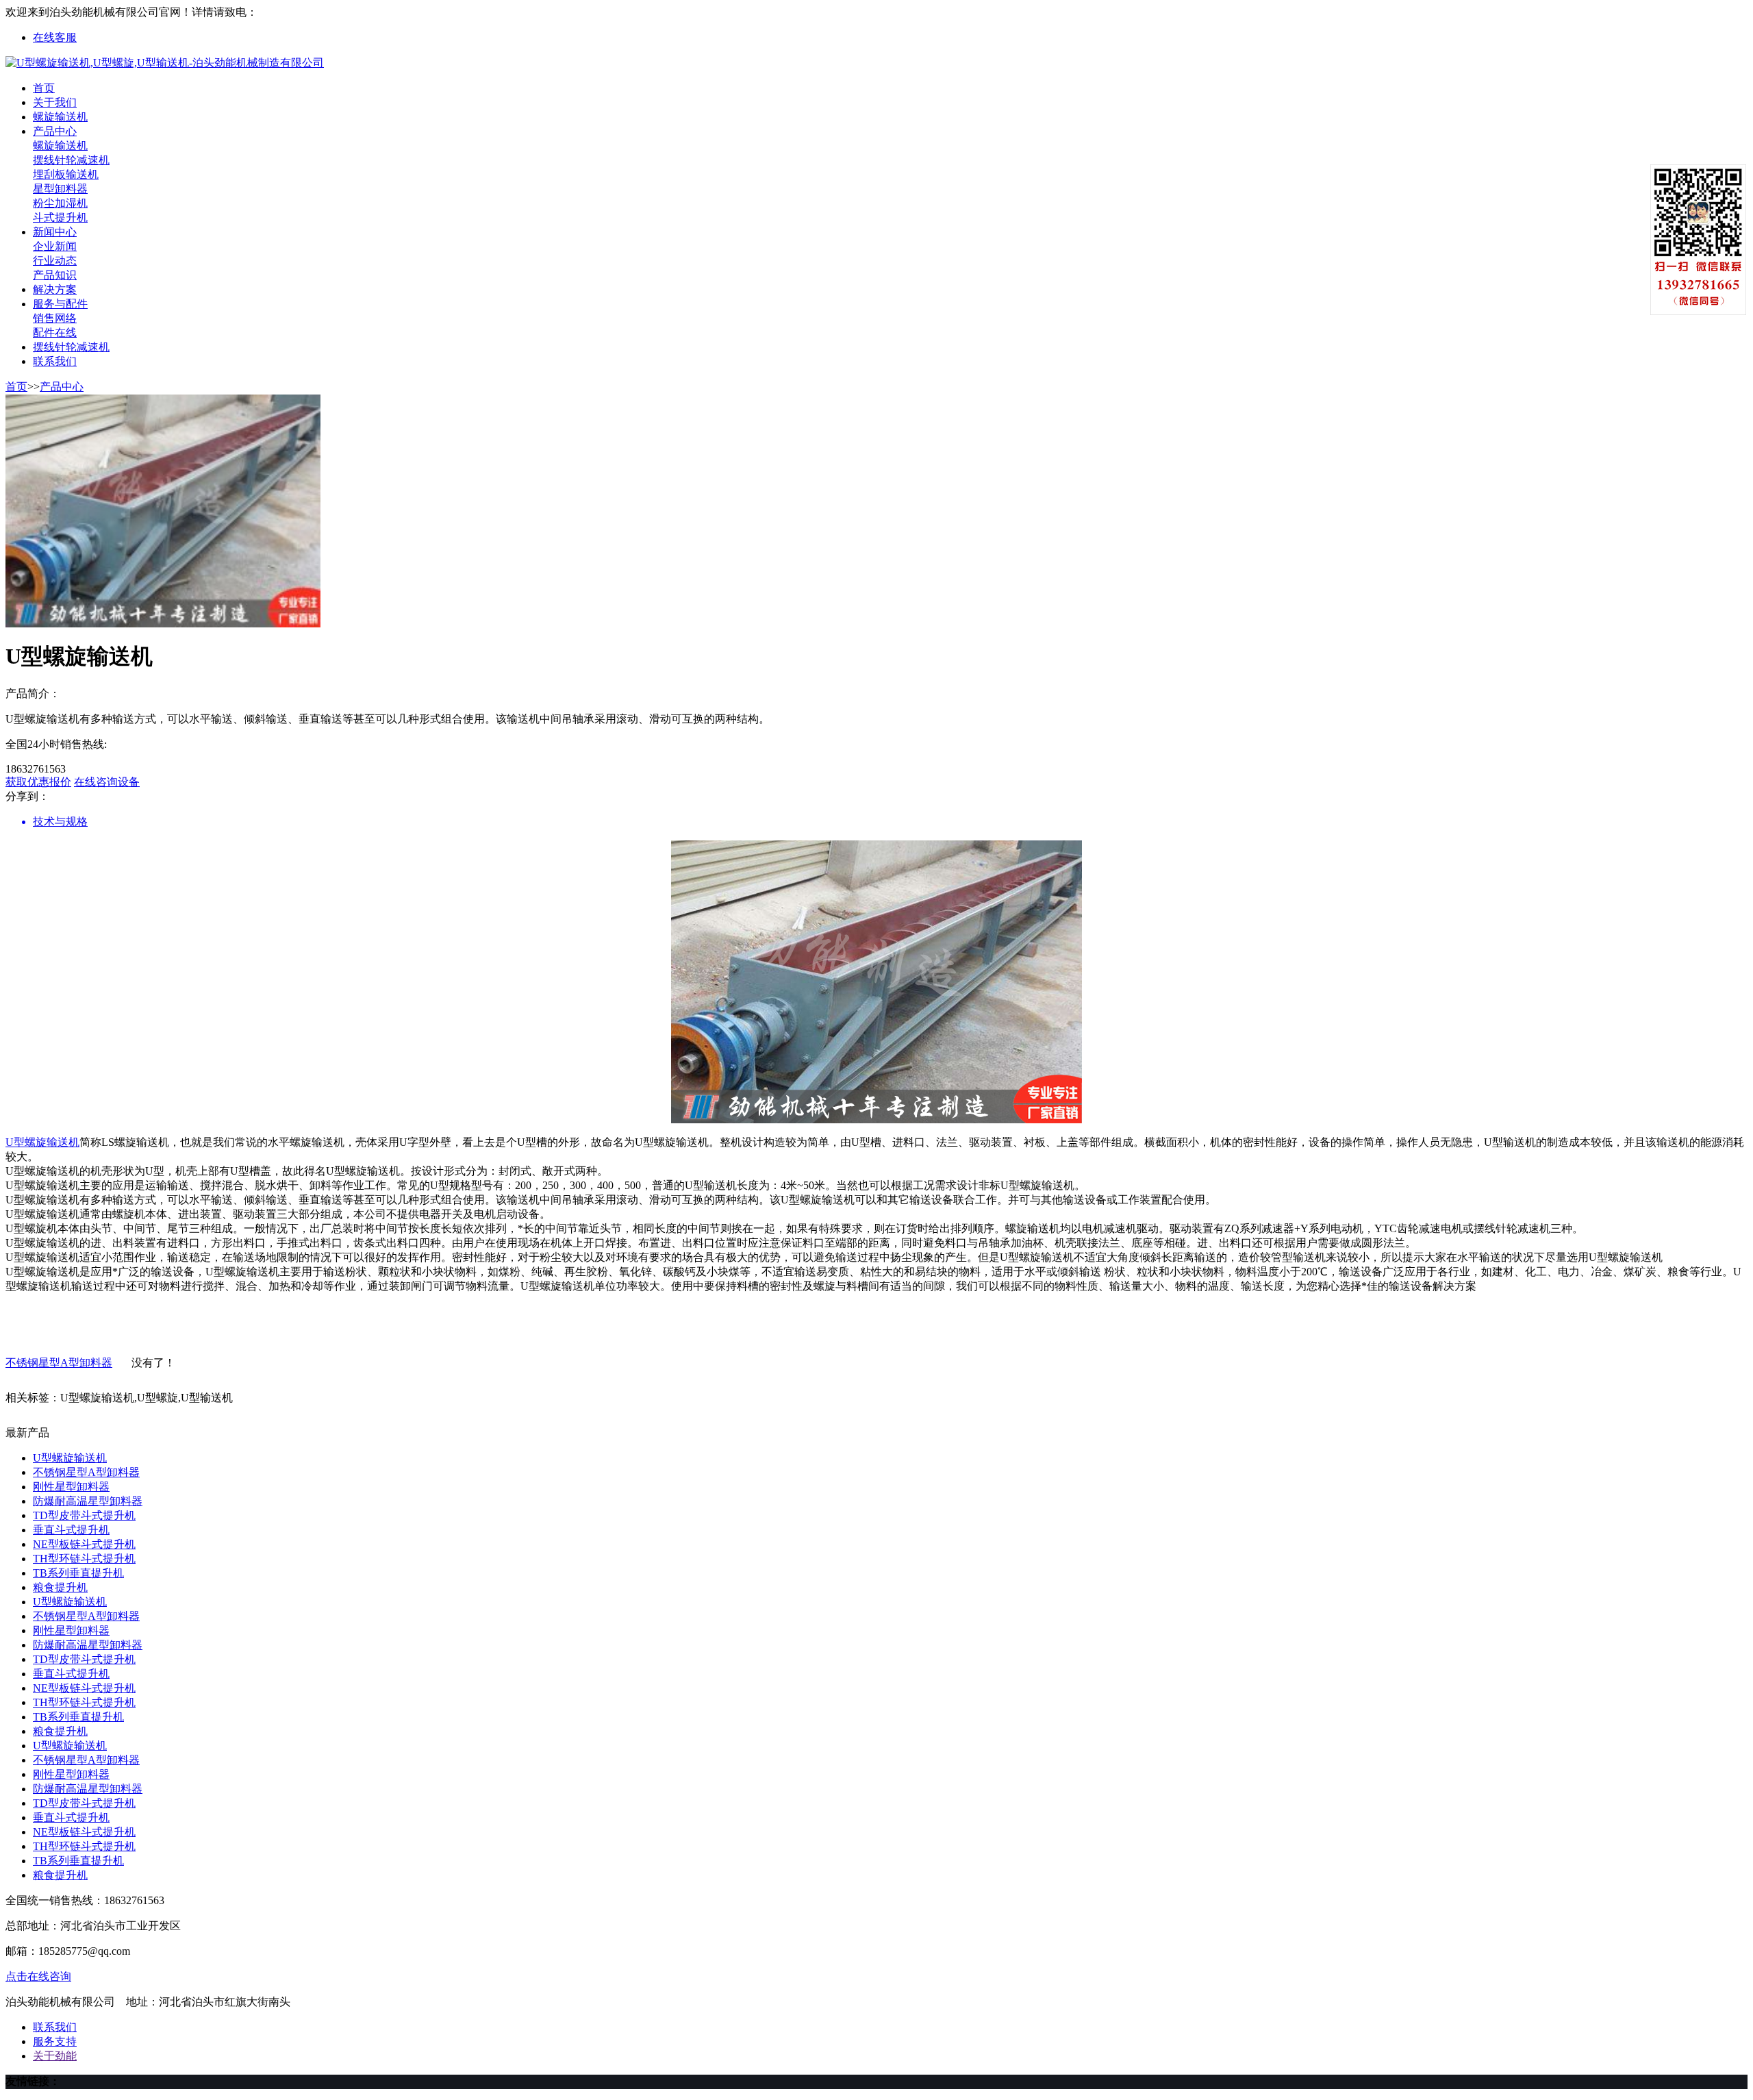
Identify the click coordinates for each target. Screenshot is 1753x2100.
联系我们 (55, 361)
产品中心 (55, 131)
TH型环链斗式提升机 (84, 1559)
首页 (44, 88)
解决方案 (55, 289)
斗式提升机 (60, 217)
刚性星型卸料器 (71, 1487)
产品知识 (55, 275)
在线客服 (55, 37)
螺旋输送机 (60, 117)
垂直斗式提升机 (71, 1530)
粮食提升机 (60, 1587)
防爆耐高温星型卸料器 (88, 1501)
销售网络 (55, 318)
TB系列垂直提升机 (78, 1573)
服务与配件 (60, 304)
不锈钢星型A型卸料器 (59, 1363)
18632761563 (288, 12)
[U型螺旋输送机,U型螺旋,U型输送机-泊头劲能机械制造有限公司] (165, 63)
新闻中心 (55, 232)
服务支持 (55, 2041)
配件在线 (55, 333)
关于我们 (55, 102)
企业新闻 (55, 246)
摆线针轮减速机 (71, 160)
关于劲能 (55, 2056)
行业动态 (55, 261)
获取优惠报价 (38, 782)
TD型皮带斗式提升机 (84, 1515)
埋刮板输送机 (66, 174)
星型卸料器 (60, 189)
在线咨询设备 (107, 782)
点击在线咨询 (38, 1976)
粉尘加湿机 (60, 203)
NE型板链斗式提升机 (84, 1544)
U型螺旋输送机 (42, 1142)
